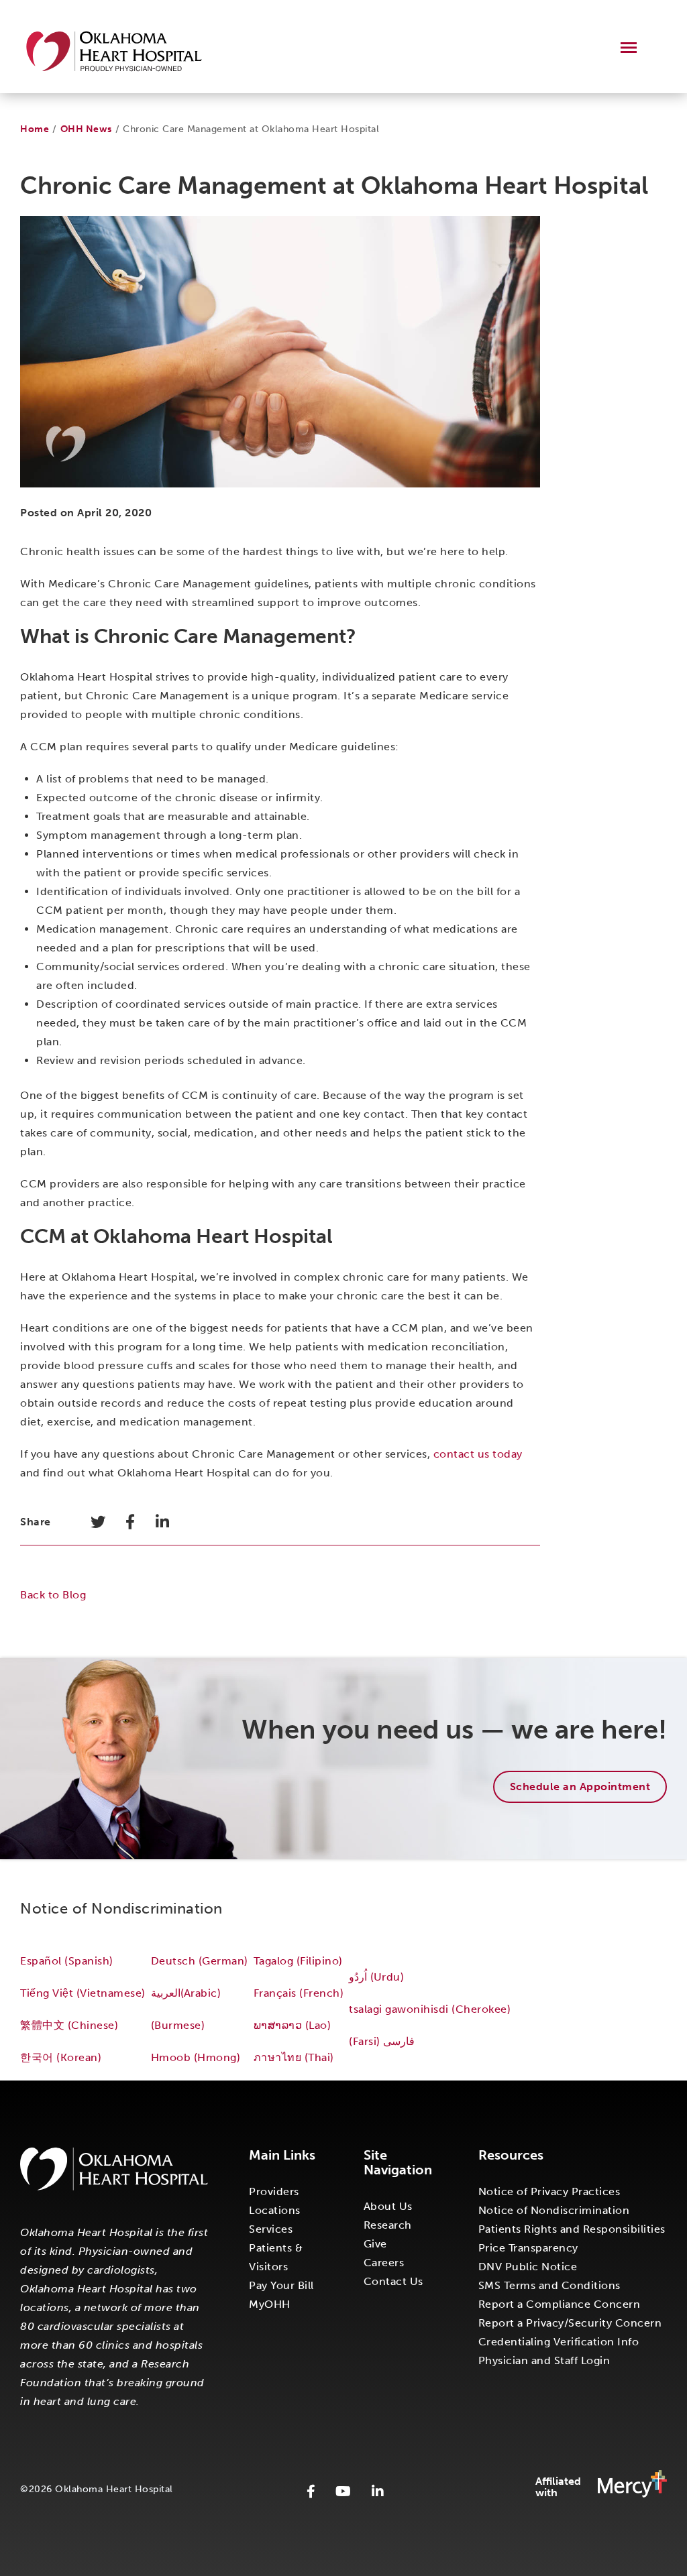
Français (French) (299, 1993)
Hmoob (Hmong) (196, 2057)
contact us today (478, 1454)
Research (388, 2225)
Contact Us (393, 2281)
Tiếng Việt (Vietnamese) (83, 1993)
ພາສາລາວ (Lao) (293, 2025)
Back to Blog (53, 1595)
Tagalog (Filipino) (298, 1961)
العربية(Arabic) (186, 1993)
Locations (275, 2210)
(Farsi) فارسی (383, 2041)
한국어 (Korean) (61, 2057)
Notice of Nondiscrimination (554, 2210)
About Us (388, 2206)
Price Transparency (528, 2248)
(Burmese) (178, 2025)
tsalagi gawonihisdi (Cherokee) (430, 2009)
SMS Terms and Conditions (549, 2285)
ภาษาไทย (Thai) (294, 2057)
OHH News (86, 129)
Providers (274, 2191)
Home (35, 129)
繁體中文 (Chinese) (69, 2025)
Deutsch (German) (200, 1961)
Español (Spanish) (67, 1961)
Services (271, 2229)
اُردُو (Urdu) (376, 1977)
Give (375, 2244)
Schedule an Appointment (580, 1787)
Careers (384, 2263)
